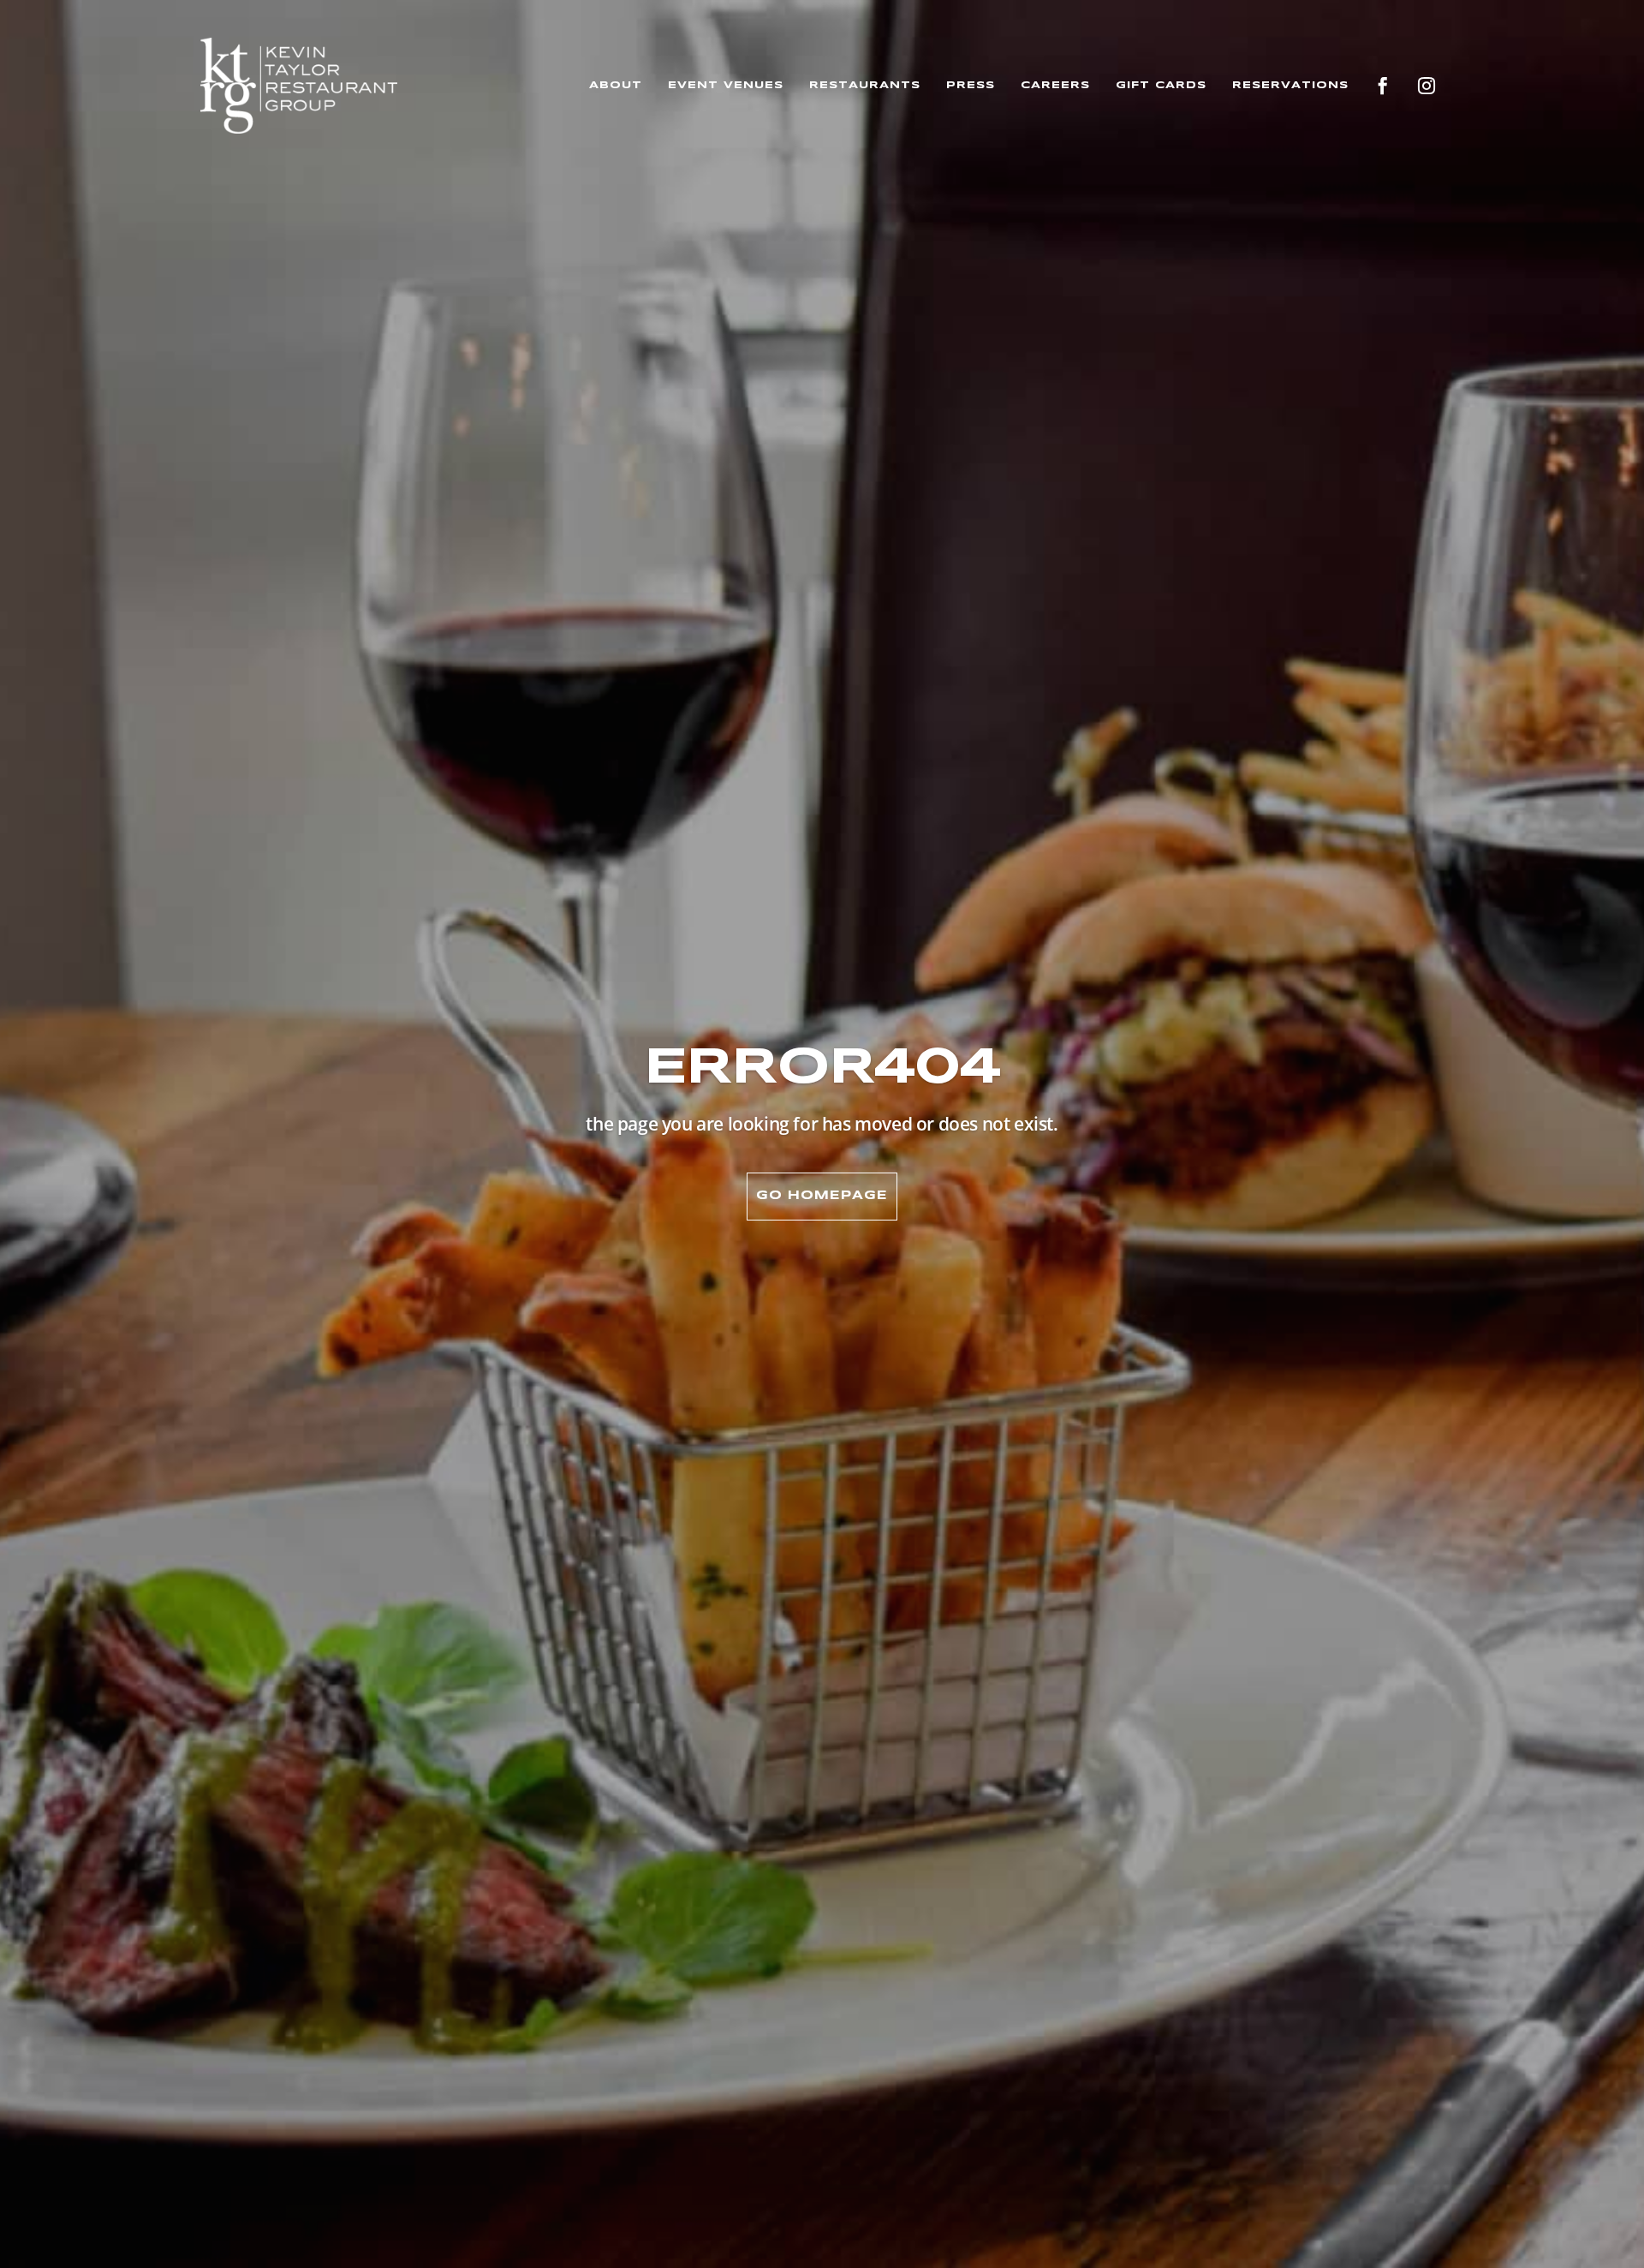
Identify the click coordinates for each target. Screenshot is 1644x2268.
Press (971, 85)
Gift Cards (1161, 85)
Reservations (1290, 85)
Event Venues (726, 85)
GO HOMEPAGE (822, 1196)
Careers (1055, 85)
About (616, 85)
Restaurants (865, 85)
